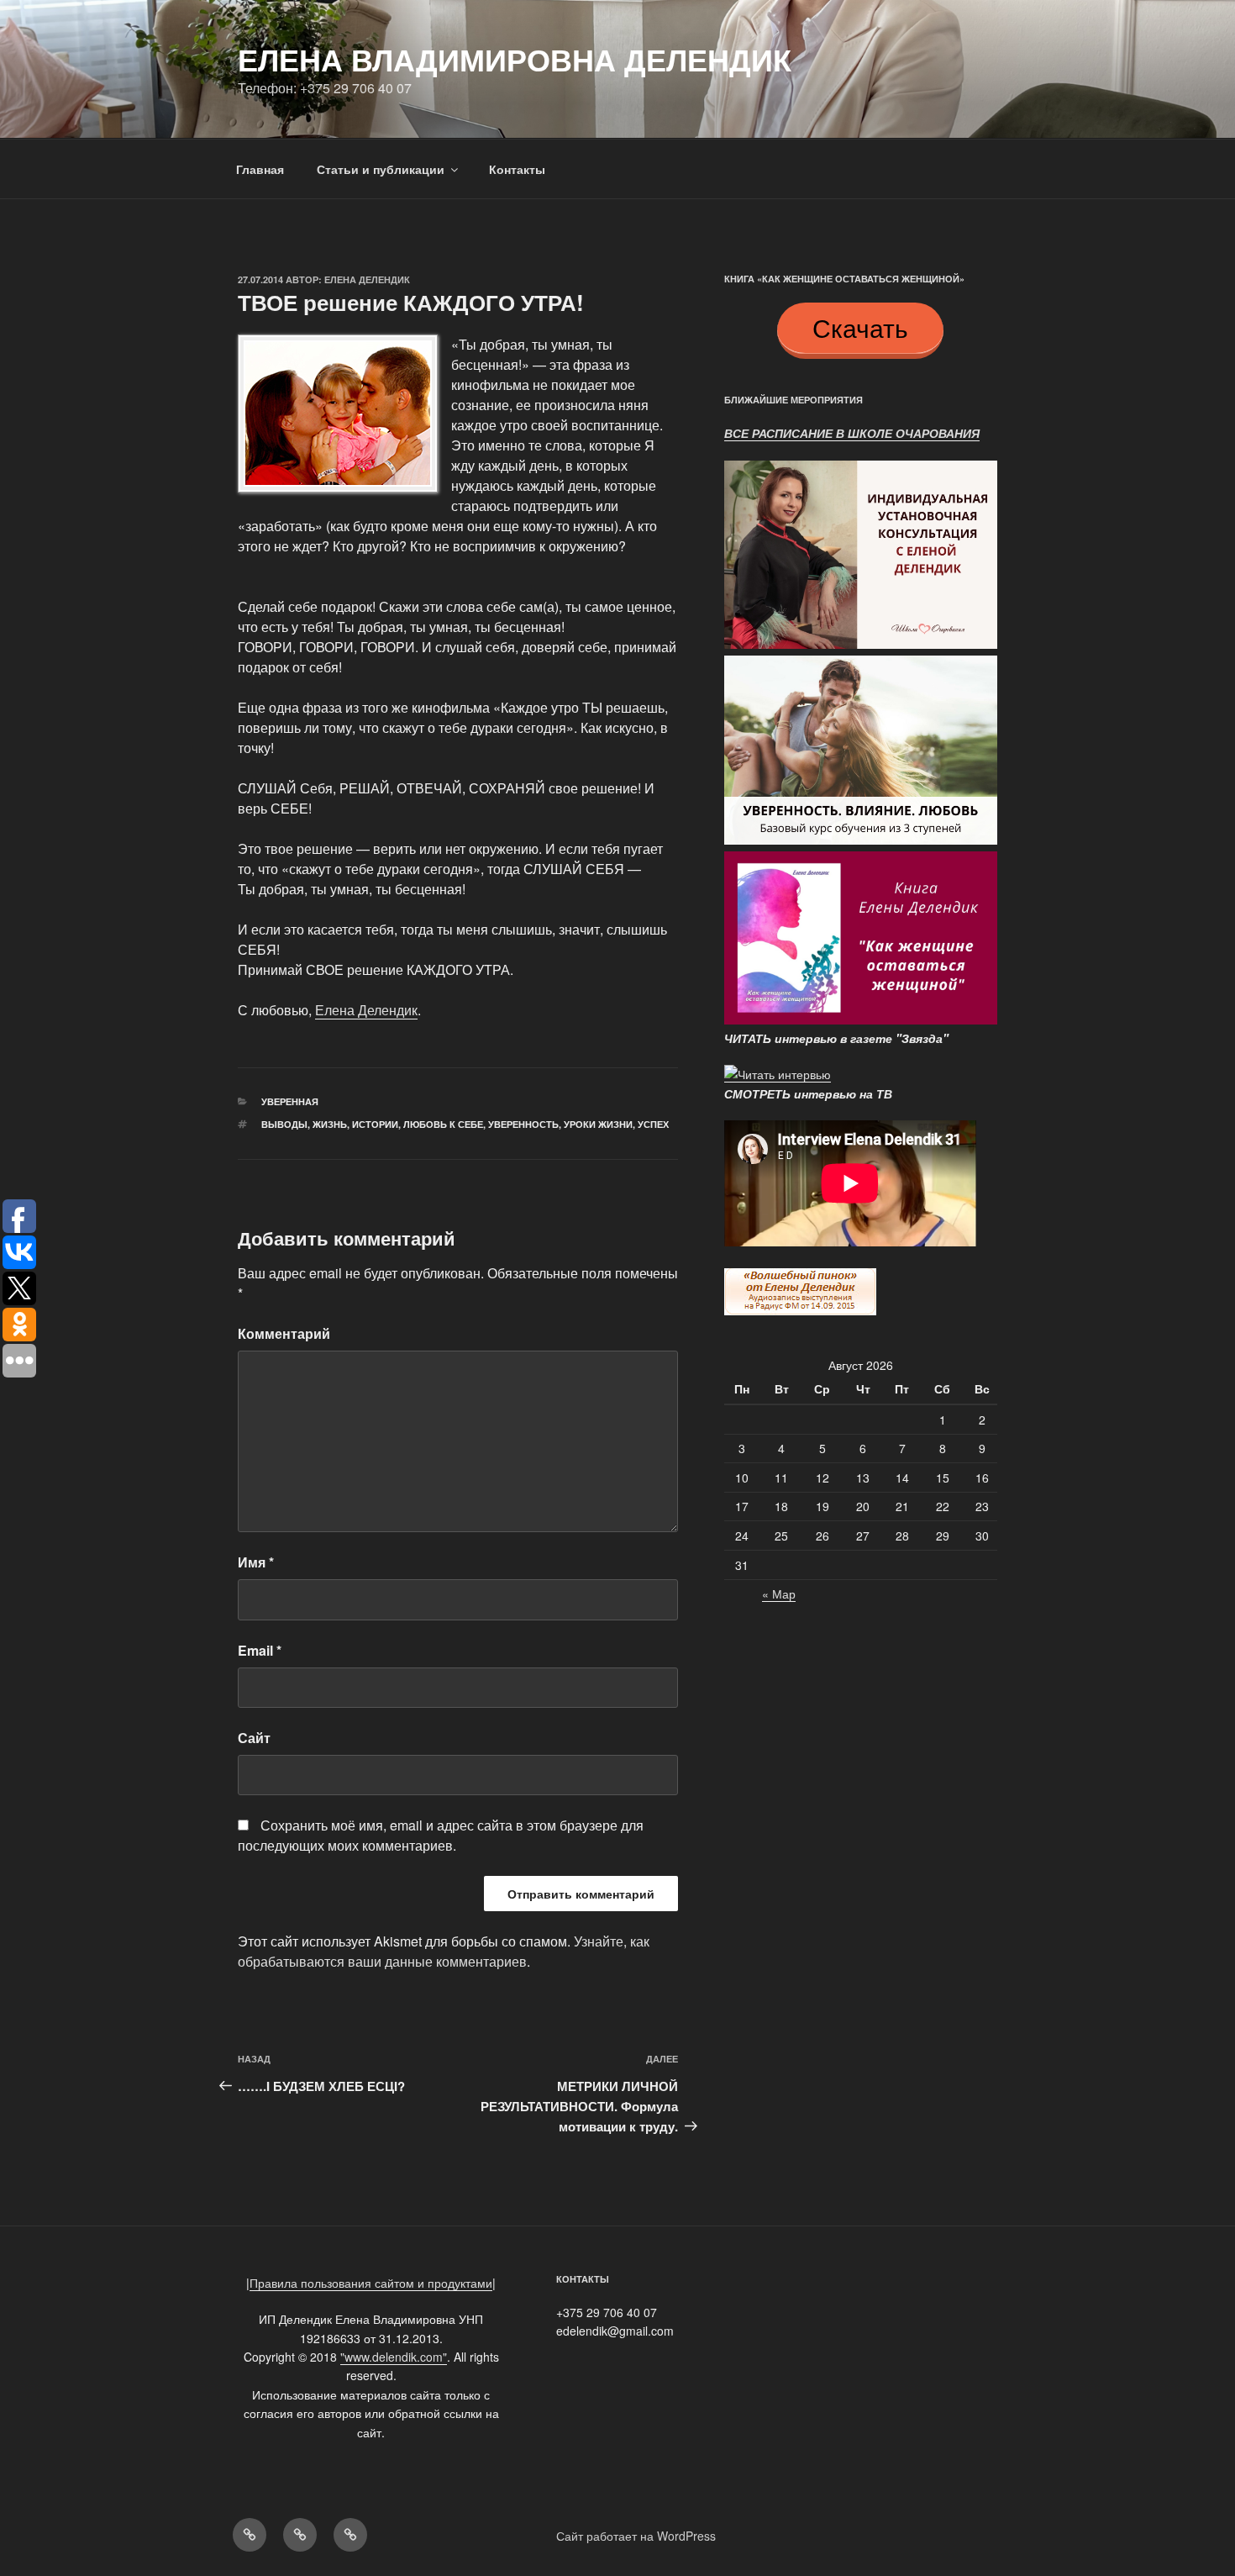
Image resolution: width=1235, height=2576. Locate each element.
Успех (653, 1124)
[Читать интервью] (778, 1074)
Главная (260, 169)
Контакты (517, 169)
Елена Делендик (367, 279)
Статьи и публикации (381, 169)
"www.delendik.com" (394, 2357)
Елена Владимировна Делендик (515, 59)
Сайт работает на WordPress (636, 2536)
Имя (256, 1562)
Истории (375, 1124)
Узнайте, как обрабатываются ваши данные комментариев (444, 1951)
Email (260, 1650)
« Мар (779, 1594)
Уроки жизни (598, 1124)
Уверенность (523, 1124)
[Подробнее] (861, 646)
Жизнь (330, 1124)
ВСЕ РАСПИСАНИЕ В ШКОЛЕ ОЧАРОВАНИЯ (852, 433)
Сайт (254, 1738)
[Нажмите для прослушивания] (800, 1310)
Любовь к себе (443, 1124)
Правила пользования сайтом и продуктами (371, 2283)
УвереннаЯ (290, 1101)
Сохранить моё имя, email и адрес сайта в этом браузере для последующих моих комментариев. (441, 1835)
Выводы (284, 1124)
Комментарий (284, 1333)
